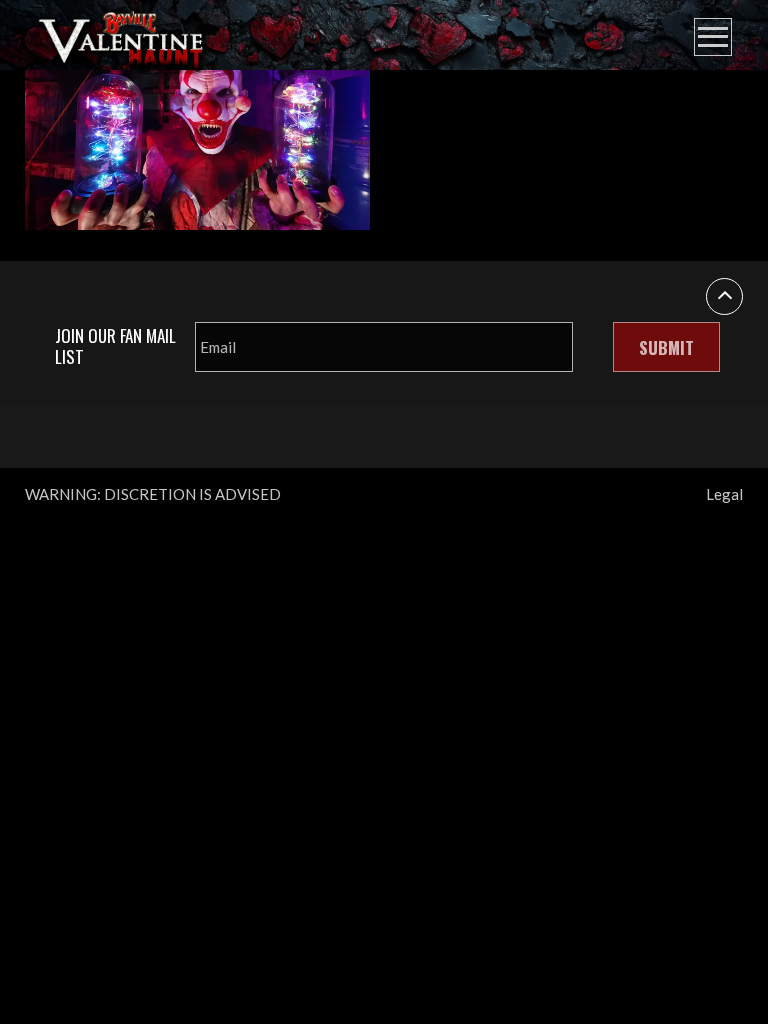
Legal (724, 494)
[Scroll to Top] (724, 296)
